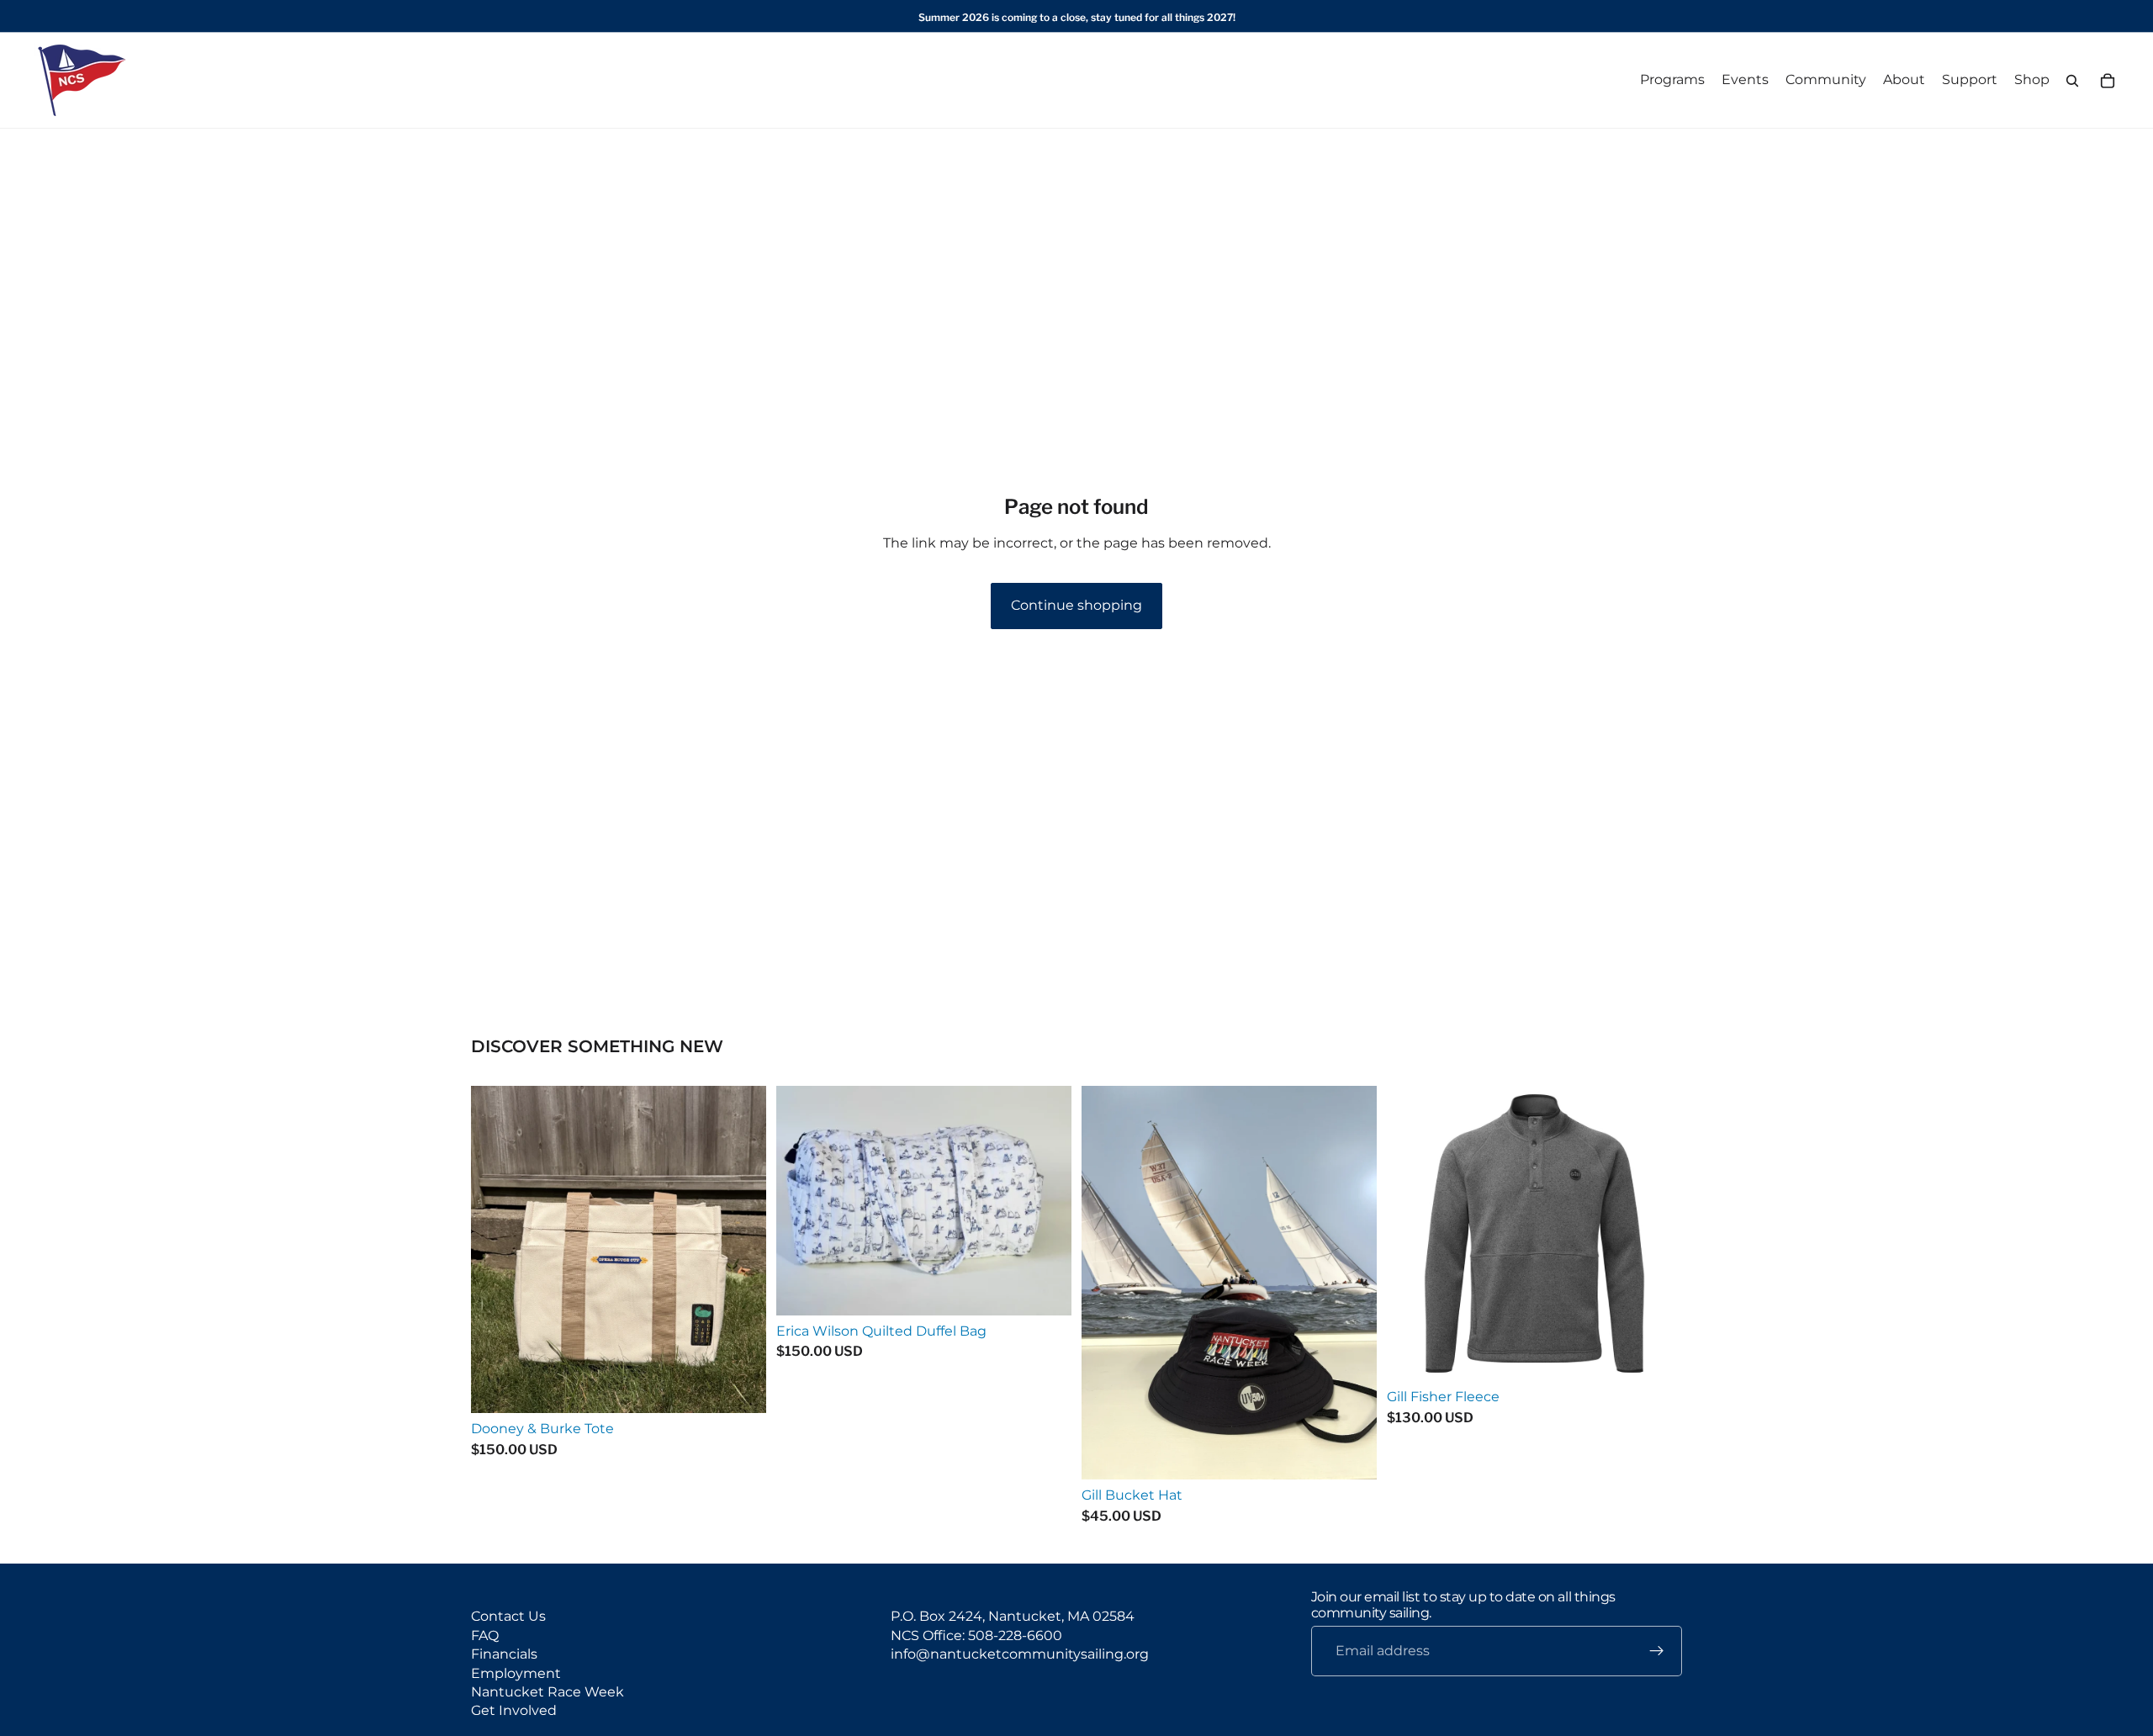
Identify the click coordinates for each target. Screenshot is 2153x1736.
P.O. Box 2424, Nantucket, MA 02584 (1013, 1617)
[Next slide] (1657, 1234)
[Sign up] (1657, 1652)
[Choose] (1351, 1454)
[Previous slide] (1412, 1234)
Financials (504, 1655)
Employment (516, 1673)
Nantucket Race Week (548, 1692)
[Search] (2072, 81)
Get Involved (514, 1711)
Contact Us (508, 1617)
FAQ (485, 1635)
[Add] (740, 1388)
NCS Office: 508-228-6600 (976, 1635)
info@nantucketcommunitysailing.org (1020, 1655)
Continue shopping (1076, 605)
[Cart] (2108, 81)
